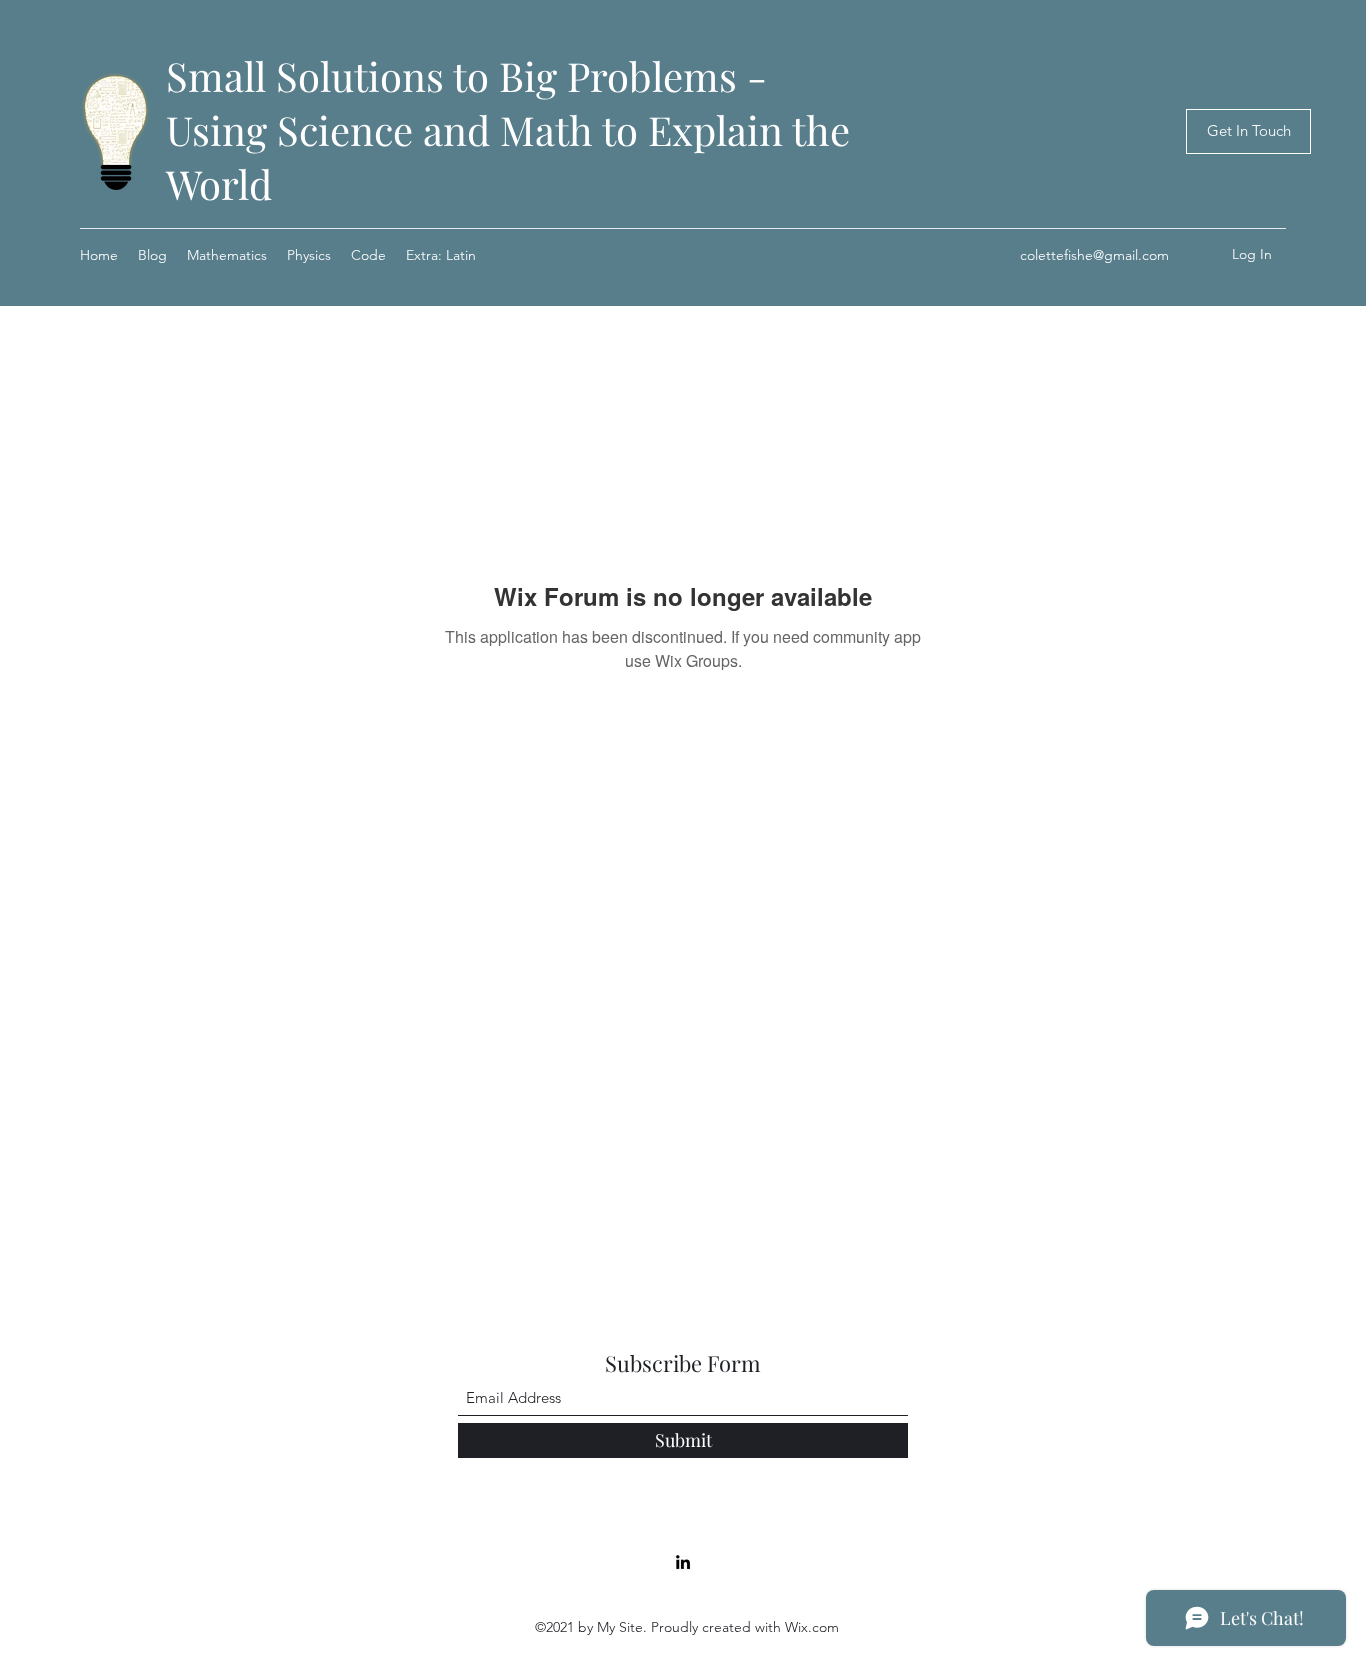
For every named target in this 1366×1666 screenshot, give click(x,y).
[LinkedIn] (683, 1562)
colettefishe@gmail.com (1094, 255)
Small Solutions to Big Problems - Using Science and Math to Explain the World (508, 129)
